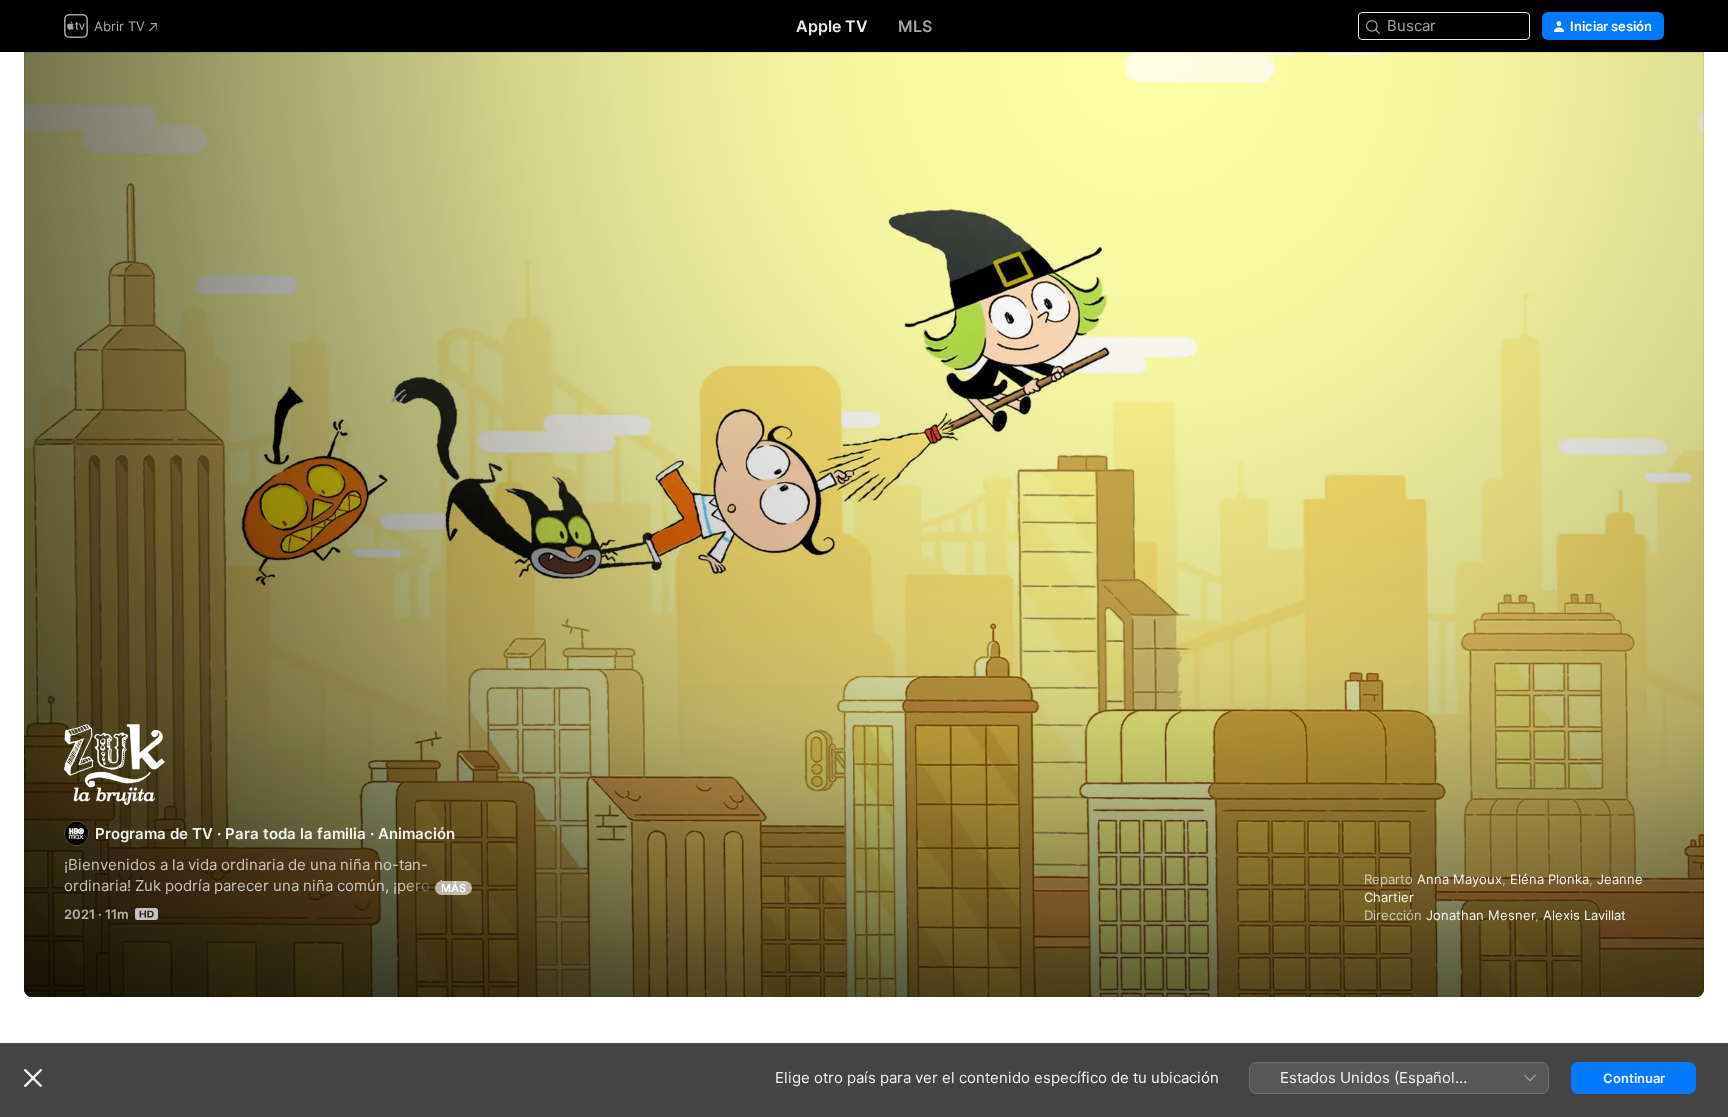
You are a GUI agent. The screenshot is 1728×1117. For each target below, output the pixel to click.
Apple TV (832, 26)
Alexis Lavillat (1584, 915)
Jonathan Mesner (1480, 915)
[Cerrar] (33, 1078)
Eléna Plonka (1549, 879)
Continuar (1634, 1078)
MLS (915, 26)
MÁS (453, 888)
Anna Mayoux (1459, 879)
